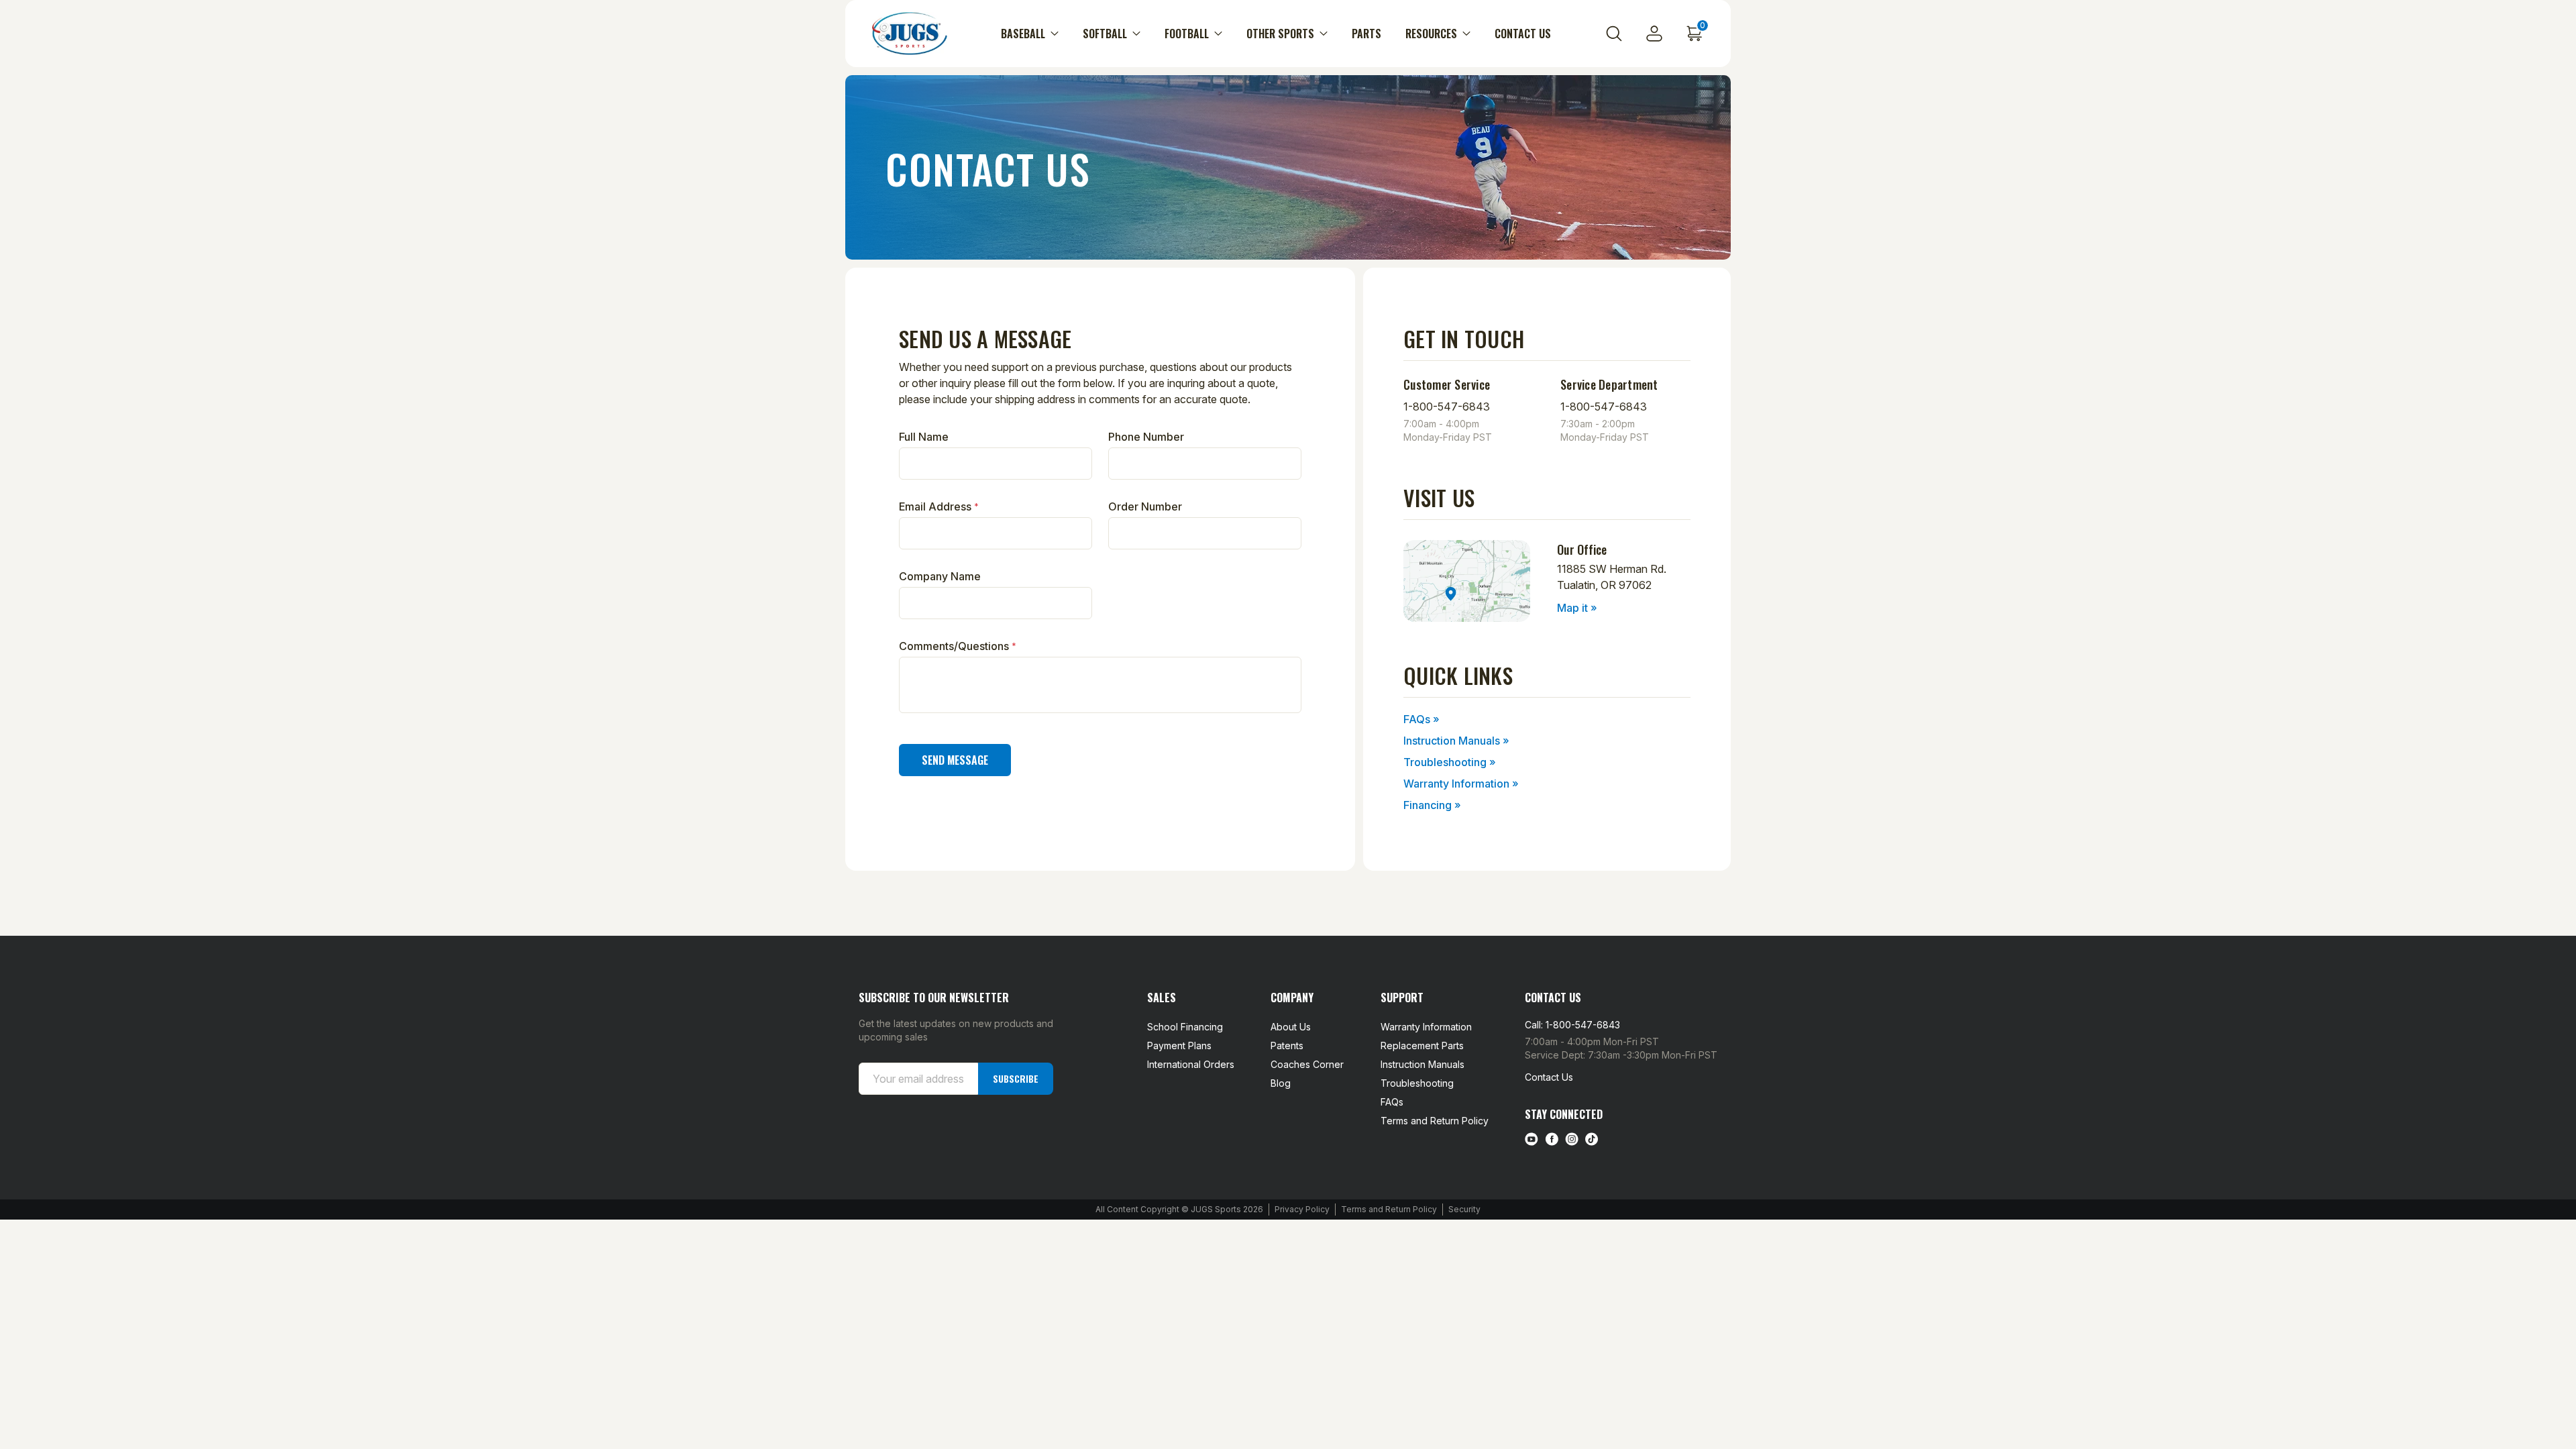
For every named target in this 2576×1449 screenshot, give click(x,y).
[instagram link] (1572, 1139)
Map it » (1577, 608)
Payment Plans (1179, 1045)
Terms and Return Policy (1435, 1121)
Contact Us (1523, 34)
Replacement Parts (1422, 1045)
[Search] (1614, 34)
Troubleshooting (1417, 1083)
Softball (1105, 34)
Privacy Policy (1302, 1209)
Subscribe (1016, 1078)
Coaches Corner (1307, 1064)
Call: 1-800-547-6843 (1572, 1025)
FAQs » (1421, 719)
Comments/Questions (958, 646)
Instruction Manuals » (1456, 741)
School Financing (1185, 1027)
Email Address (939, 506)
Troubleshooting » (1450, 762)
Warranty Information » (1461, 784)
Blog (1281, 1083)
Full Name (924, 437)
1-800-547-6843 (1447, 407)
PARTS (1366, 34)
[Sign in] (1654, 34)
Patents (1287, 1045)
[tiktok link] (1592, 1139)
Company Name (940, 576)
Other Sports (1280, 34)
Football (1187, 34)
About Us (1291, 1027)
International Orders (1191, 1064)
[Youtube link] (1532, 1139)
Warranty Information (1426, 1027)
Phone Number (1146, 437)
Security (1464, 1209)
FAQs (1392, 1102)
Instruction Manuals (1423, 1064)
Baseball (1023, 34)
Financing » (1432, 805)
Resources (1431, 34)
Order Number (1145, 506)
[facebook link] (1552, 1139)
